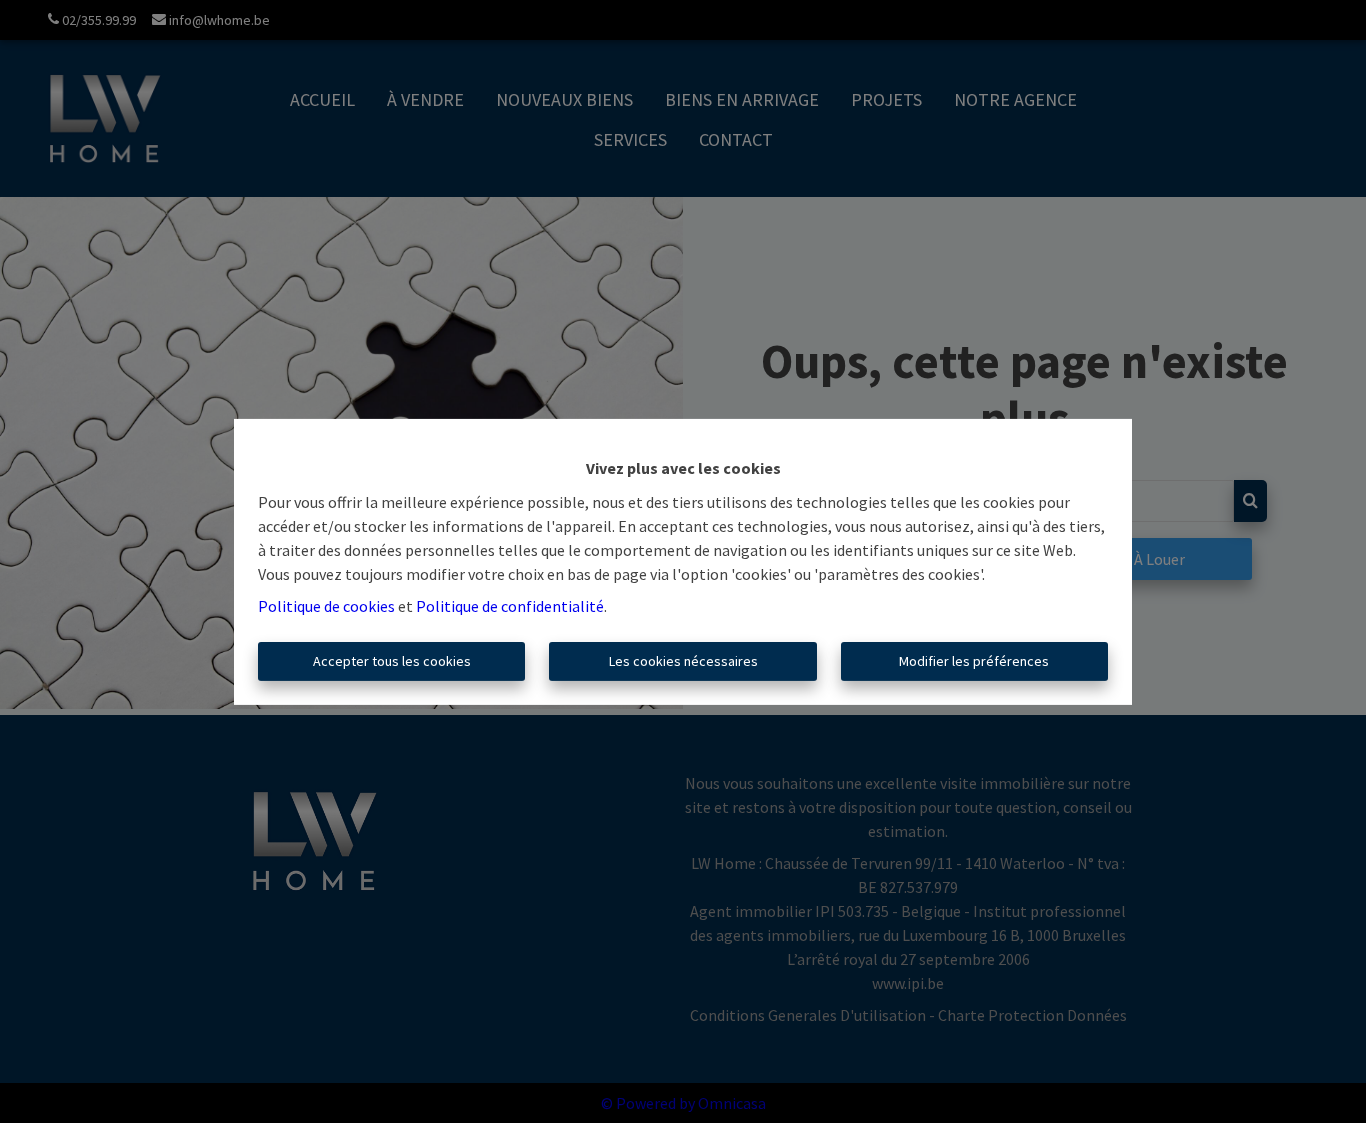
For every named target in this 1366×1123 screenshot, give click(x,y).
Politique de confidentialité (510, 606)
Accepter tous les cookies (392, 661)
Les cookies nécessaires (683, 661)
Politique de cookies (326, 606)
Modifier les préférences (974, 661)
